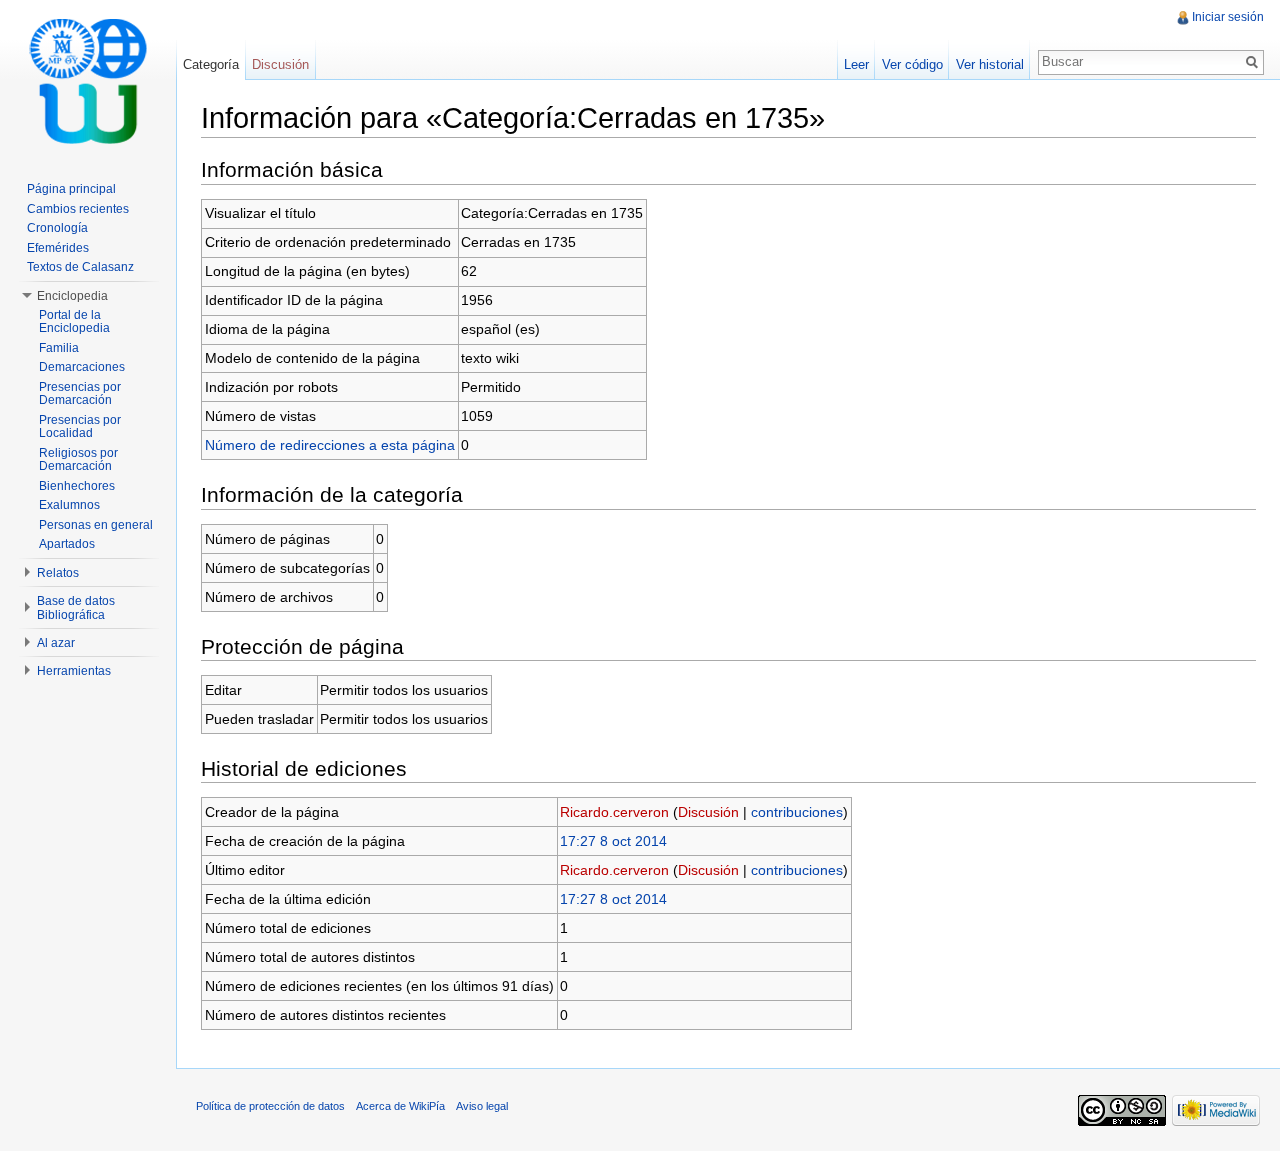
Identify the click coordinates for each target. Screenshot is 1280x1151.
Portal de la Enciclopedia (74, 322)
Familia (59, 348)
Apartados (67, 544)
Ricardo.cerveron (614, 812)
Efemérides (58, 248)
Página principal (71, 189)
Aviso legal (482, 1106)
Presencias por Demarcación (80, 394)
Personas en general (96, 525)
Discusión (708, 812)
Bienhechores (77, 486)
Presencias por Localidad (80, 427)
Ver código (912, 64)
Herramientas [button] (74, 671)
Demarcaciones (82, 367)
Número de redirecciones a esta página (330, 445)
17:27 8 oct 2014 (613, 841)
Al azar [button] (56, 643)
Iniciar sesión (1228, 17)
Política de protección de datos (270, 1106)
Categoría (211, 64)
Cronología (57, 228)
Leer (856, 64)
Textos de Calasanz (80, 267)
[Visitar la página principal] (88, 80)
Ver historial (990, 64)
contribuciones (797, 812)
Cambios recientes (78, 209)
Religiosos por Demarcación (78, 460)
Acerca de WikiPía (400, 1106)
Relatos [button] (58, 573)
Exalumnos (69, 505)
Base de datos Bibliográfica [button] (76, 608)
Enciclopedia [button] (72, 296)
